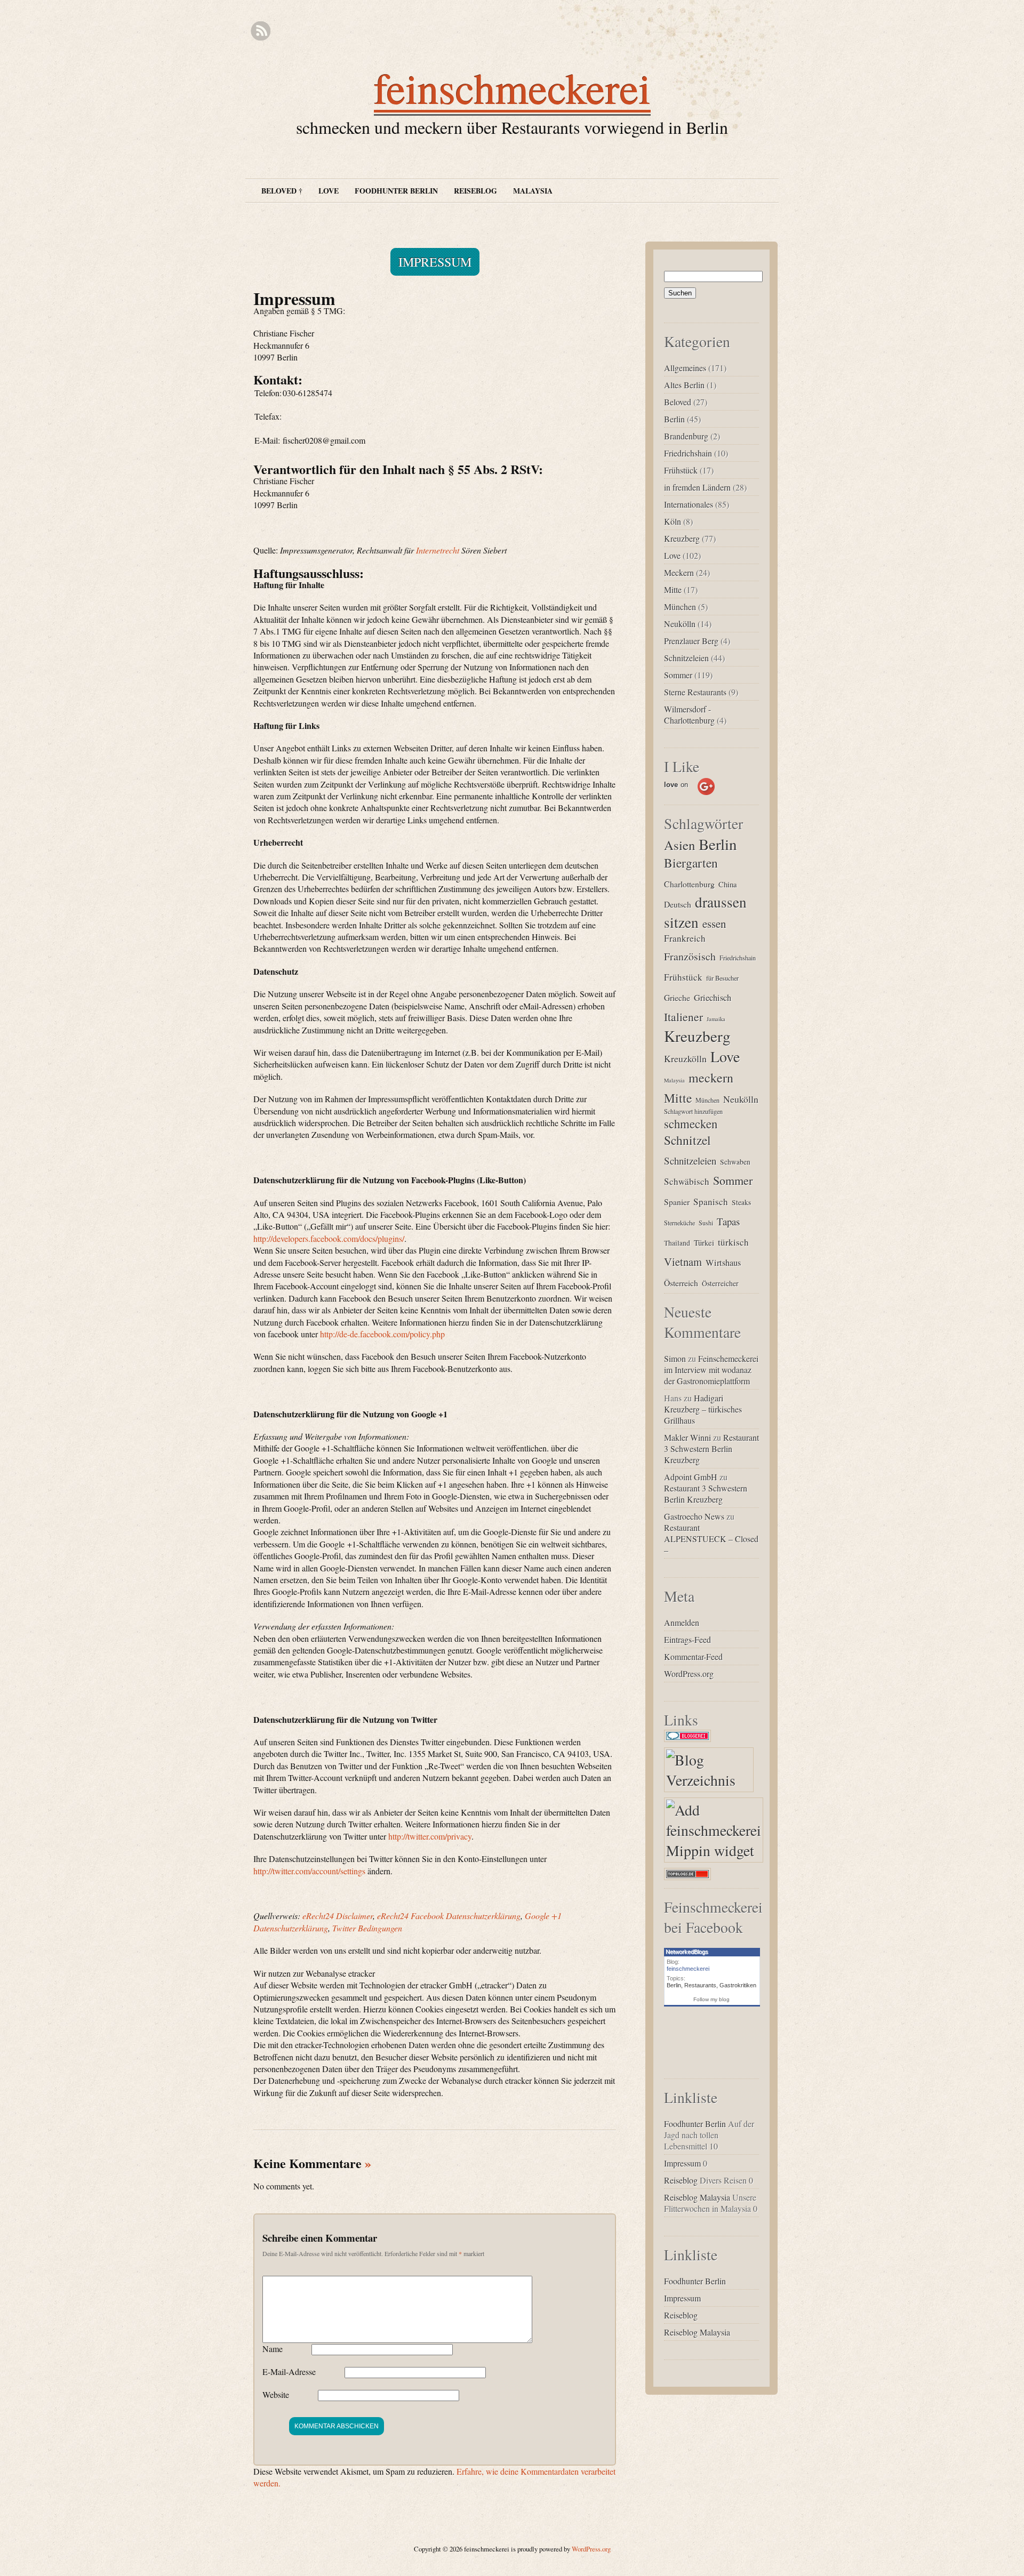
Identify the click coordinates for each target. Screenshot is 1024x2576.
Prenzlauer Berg (691, 641)
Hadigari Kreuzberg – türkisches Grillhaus (703, 1409)
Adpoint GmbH (691, 1477)
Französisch (690, 956)
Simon (675, 1358)
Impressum (435, 262)
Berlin (674, 419)
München (680, 607)
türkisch (733, 1242)
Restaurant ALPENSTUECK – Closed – (711, 1539)
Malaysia (533, 191)
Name (273, 2349)
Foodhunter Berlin (396, 191)
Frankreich (685, 938)
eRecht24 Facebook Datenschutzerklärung (449, 1916)
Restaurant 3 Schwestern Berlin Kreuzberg (711, 1449)
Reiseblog (475, 191)
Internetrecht (438, 550)
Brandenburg (686, 436)
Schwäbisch (687, 1181)
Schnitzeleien (686, 658)
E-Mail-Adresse (289, 2372)
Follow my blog (711, 1999)
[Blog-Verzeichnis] (690, 1742)
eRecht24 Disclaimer (338, 1916)
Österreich (681, 1283)
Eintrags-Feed (687, 1639)
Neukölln (680, 624)
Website (276, 2394)
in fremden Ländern (697, 487)
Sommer (678, 675)
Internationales (689, 504)
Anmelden (682, 1622)
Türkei (704, 1242)
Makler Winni (687, 1437)
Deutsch (678, 904)
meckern (711, 1078)
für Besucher (722, 978)
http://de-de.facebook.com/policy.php (382, 1334)
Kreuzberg (682, 538)
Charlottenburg (689, 884)
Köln (673, 521)
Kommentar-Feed (693, 1656)
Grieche (677, 997)
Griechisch (713, 998)
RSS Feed (261, 31)
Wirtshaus (723, 1263)
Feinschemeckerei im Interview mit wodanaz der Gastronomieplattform (711, 1370)
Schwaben (735, 1162)
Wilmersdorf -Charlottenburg (689, 715)
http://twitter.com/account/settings (309, 1871)
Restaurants (700, 1985)
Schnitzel (687, 1140)
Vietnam (683, 1262)
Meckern (679, 572)
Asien (679, 845)
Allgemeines (685, 368)
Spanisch (711, 1202)
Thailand (677, 1243)
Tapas (728, 1221)
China (728, 884)
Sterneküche (679, 1223)
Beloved (678, 402)
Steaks (741, 1202)
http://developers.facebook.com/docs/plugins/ (329, 1238)
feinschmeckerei (512, 87)
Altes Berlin (684, 385)
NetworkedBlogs (687, 1952)
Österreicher (720, 1283)
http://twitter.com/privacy (430, 1836)
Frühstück (681, 470)
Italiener (683, 1017)
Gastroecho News (694, 1516)
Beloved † (282, 191)
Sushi (706, 1223)
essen (714, 924)
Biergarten (691, 863)
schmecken (691, 1124)
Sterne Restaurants (695, 692)
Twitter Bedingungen (367, 1928)
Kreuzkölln (685, 1058)
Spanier (677, 1202)
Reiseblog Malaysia (697, 2197)
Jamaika (716, 1019)
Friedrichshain (688, 453)
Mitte (673, 589)
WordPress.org (689, 1674)
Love (329, 191)
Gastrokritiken (738, 1985)
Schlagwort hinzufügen (693, 1111)
